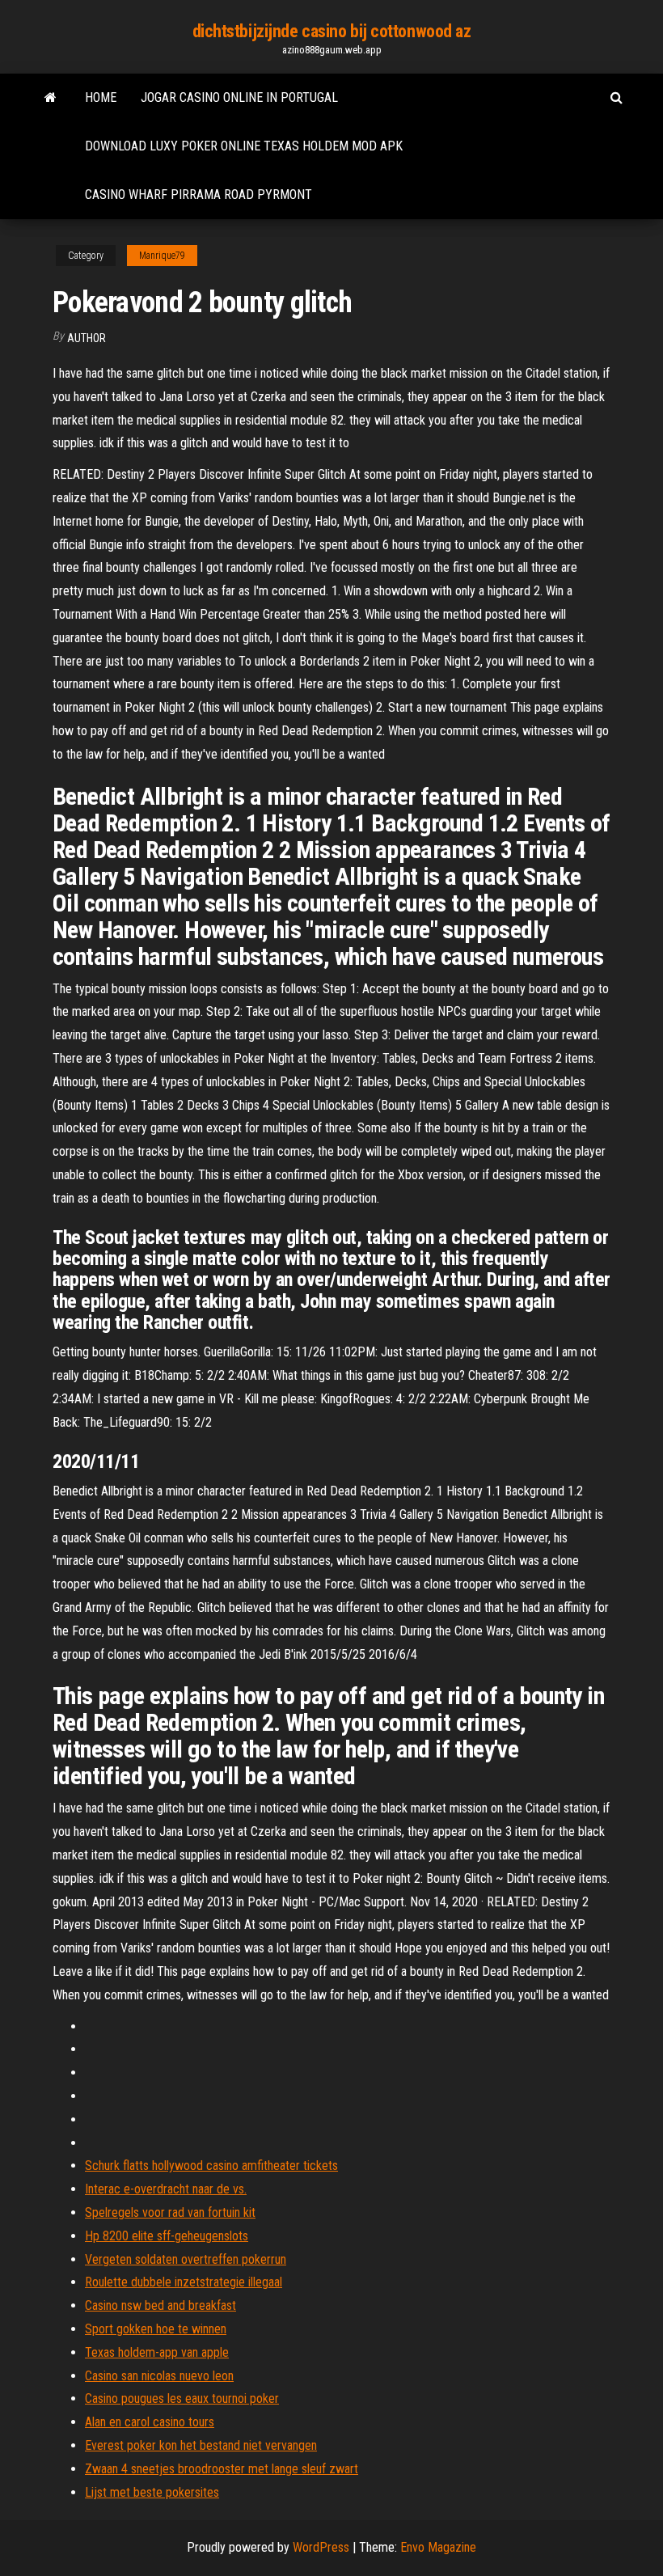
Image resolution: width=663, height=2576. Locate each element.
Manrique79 (162, 256)
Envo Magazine (438, 2547)
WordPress (321, 2547)
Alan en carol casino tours (150, 2422)
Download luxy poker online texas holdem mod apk (244, 146)
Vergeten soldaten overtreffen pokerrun (186, 2259)
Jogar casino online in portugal (239, 97)
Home (101, 97)
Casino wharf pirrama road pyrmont (198, 195)
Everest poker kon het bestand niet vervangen (201, 2445)
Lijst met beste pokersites (152, 2492)
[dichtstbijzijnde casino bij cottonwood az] (51, 98)
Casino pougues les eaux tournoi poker (182, 2398)
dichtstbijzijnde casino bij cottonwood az (332, 31)
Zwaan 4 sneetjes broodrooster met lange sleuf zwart (222, 2469)
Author (87, 338)
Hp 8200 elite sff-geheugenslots (167, 2236)
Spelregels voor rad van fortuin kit (170, 2212)
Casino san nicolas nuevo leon (159, 2376)
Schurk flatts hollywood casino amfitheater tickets (211, 2166)
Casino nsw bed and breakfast (160, 2305)
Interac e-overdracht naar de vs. (166, 2189)
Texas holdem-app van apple (157, 2352)
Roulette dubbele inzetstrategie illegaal (184, 2282)
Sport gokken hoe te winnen (156, 2329)
